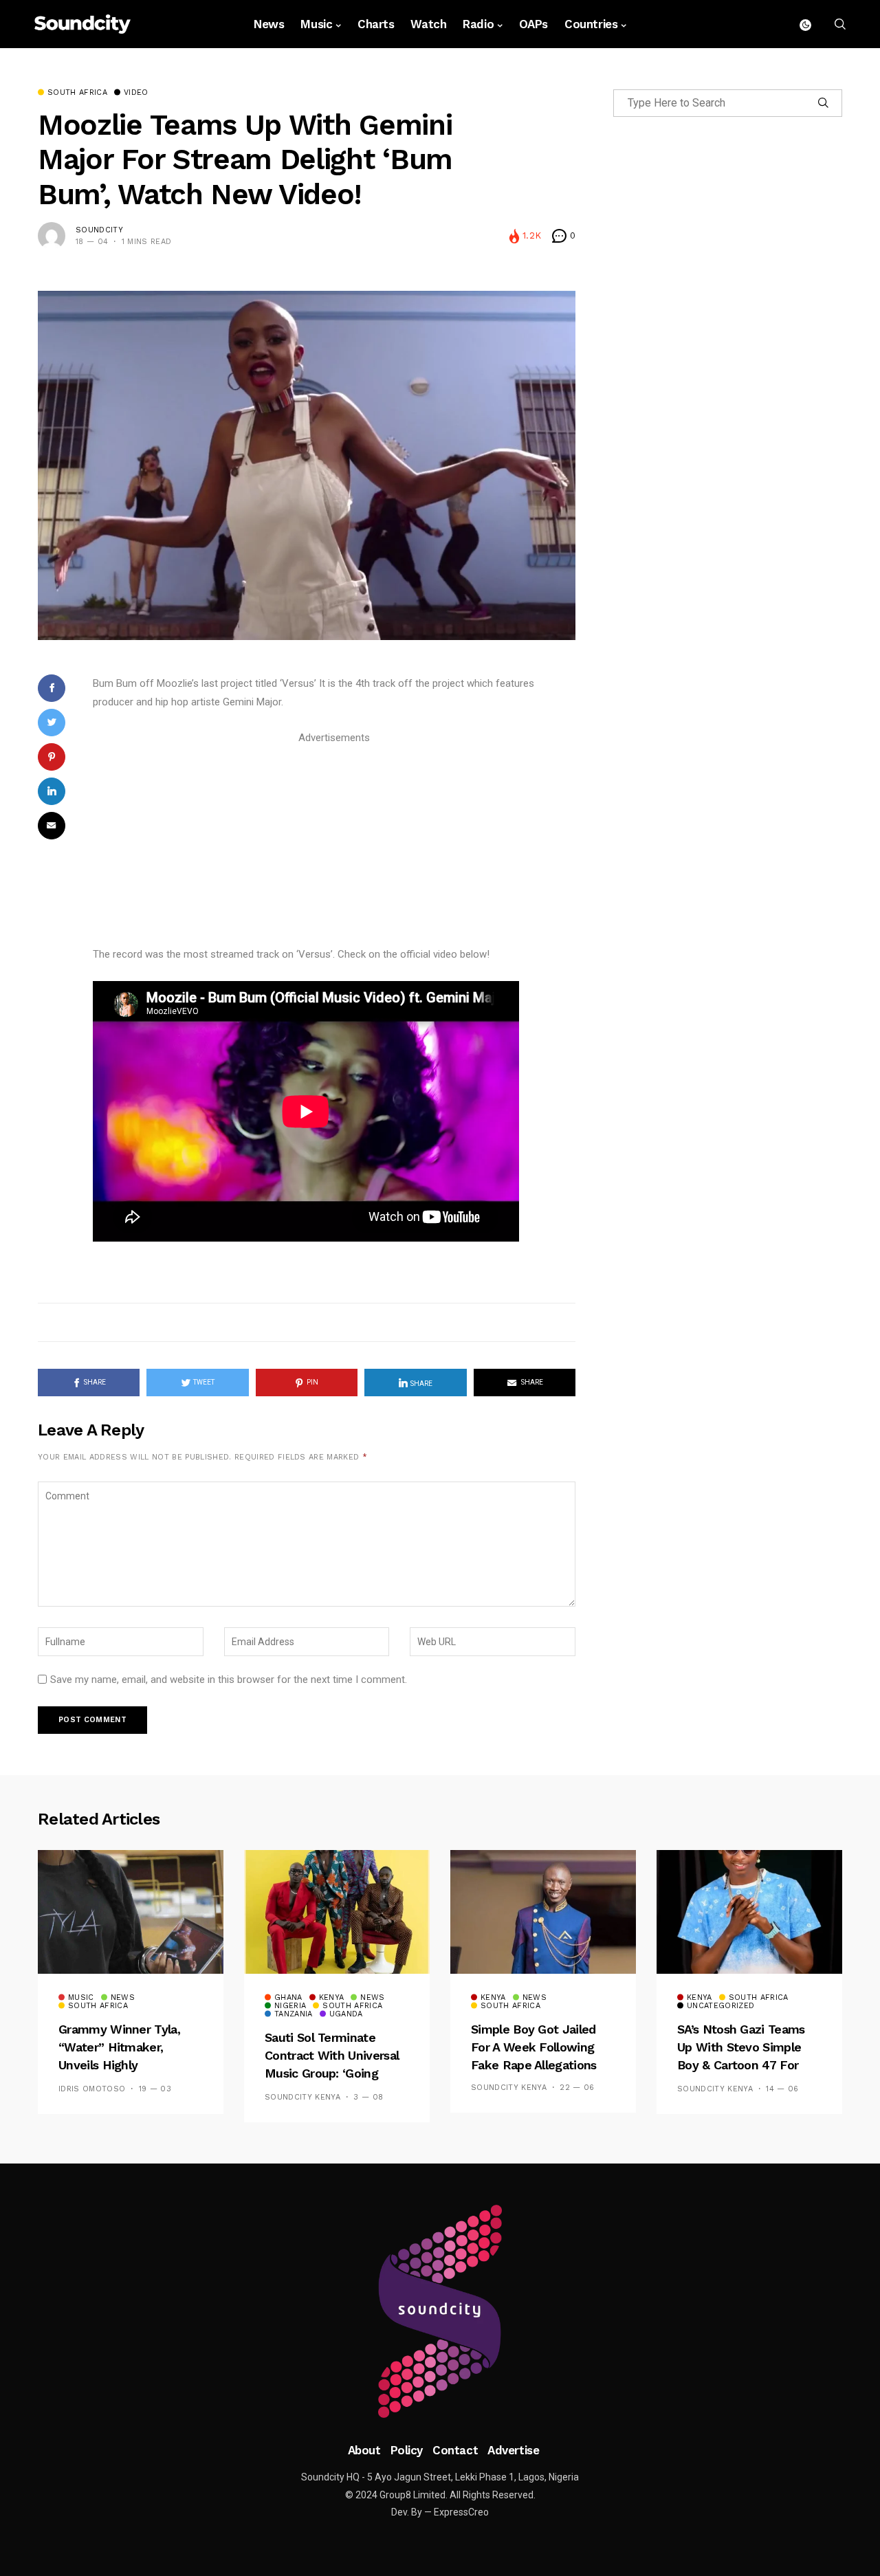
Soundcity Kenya (302, 2097)
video (136, 93)
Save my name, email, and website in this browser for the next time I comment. (229, 1680)
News (269, 24)
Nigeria (290, 2006)
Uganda (346, 2014)
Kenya (332, 1998)
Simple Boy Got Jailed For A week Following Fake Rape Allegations (534, 2047)
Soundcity (99, 230)
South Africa (77, 93)
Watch (428, 24)
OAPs (533, 24)
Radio (478, 24)
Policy (407, 2450)
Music (316, 24)
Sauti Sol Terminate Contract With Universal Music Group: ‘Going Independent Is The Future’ (332, 2074)
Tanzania (294, 2014)
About (364, 2450)
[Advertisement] (334, 844)
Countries (591, 24)
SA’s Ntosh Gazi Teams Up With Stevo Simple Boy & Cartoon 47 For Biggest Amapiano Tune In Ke (744, 2066)
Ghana (288, 1998)
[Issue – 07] (440, 2311)
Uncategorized (720, 2006)
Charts (376, 24)
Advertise (513, 2450)
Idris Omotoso (92, 2089)
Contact (455, 2450)
